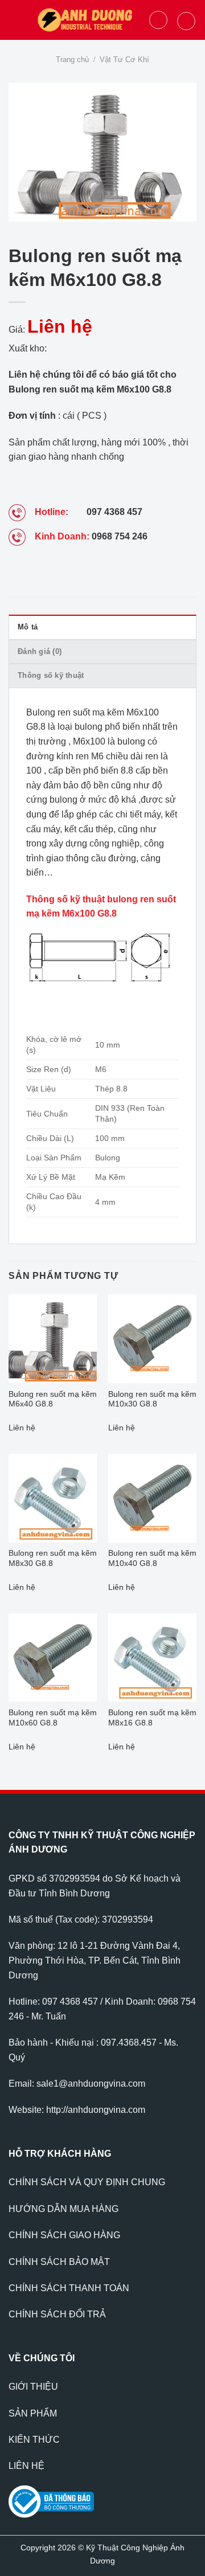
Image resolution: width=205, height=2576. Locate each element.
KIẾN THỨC (34, 2440)
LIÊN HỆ (26, 2466)
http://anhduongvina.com (96, 2110)
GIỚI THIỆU (33, 2387)
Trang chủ (72, 60)
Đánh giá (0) (40, 651)
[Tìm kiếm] (158, 20)
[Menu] (15, 20)
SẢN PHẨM (33, 2413)
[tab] (102, 627)
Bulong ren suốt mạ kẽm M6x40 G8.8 (53, 1399)
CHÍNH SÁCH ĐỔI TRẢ (57, 2314)
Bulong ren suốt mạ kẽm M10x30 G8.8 (152, 1399)
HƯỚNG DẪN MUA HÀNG (63, 2209)
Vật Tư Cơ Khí (124, 60)
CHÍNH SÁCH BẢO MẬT (59, 2262)
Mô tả (28, 627)
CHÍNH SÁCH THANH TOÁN (69, 2288)
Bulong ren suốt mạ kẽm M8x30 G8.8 (53, 1558)
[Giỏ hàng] (186, 21)
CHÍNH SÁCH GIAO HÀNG (64, 2235)
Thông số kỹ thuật (51, 675)
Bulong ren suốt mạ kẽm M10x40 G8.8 (152, 1558)
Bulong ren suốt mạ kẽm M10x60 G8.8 (53, 1718)
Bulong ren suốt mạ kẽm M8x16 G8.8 (152, 1718)
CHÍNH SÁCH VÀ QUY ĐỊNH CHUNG (87, 2182)
